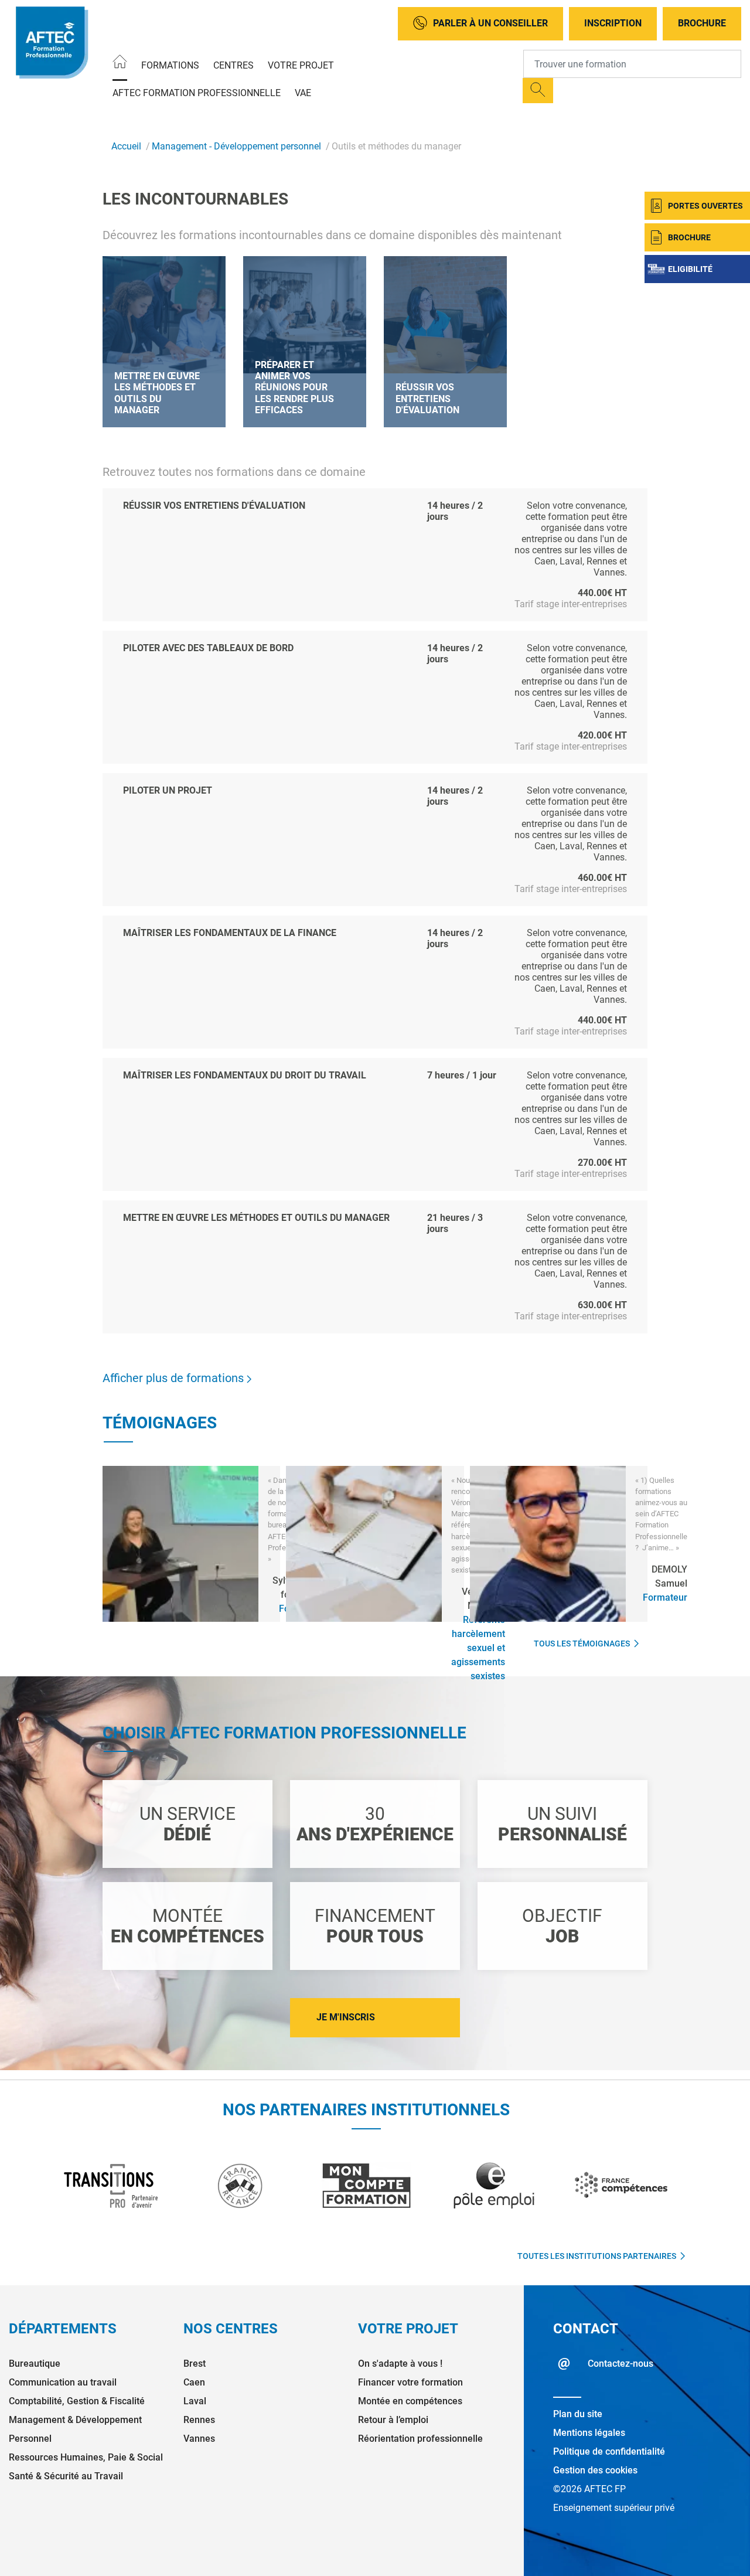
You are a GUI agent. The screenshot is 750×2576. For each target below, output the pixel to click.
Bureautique (35, 2364)
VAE (303, 93)
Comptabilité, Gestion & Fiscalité (77, 2401)
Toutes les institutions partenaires (597, 2256)
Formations (170, 65)
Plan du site (578, 2414)
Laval (195, 2401)
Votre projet (301, 65)
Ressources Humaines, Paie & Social (86, 2457)
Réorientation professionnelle (420, 2439)
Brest (195, 2364)
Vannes (199, 2439)
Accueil (126, 146)
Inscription (613, 23)
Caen (194, 2382)
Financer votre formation (410, 2382)
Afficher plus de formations (175, 1378)
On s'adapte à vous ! (400, 2364)
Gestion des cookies (595, 2470)
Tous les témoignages (582, 1643)
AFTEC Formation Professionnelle (197, 93)
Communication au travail (63, 2382)
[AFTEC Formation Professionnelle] (51, 42)
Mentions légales (589, 2433)
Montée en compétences (410, 2401)
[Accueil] (120, 64)
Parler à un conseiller (490, 23)
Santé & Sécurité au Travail (66, 2476)
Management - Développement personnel (236, 146)
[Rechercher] (538, 91)
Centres (233, 65)
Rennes (199, 2420)
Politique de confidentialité (609, 2451)
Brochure (702, 23)
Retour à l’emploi (393, 2420)
